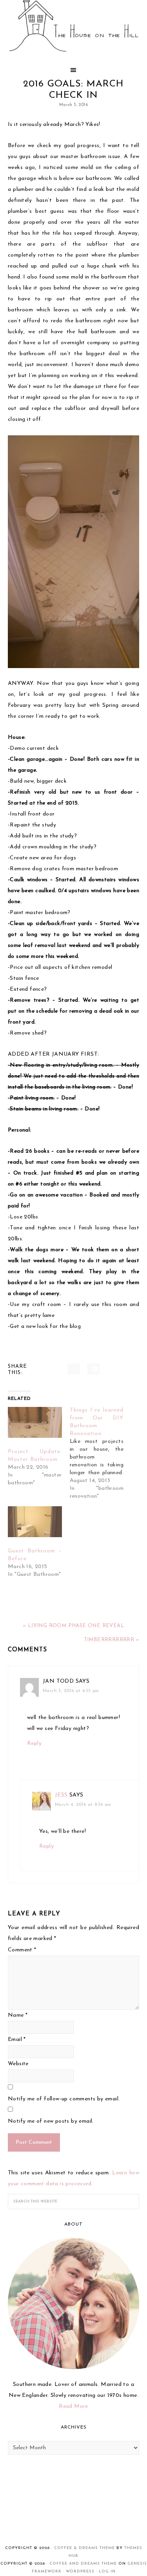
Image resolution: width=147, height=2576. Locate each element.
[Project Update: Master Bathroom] (35, 1422)
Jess (61, 1795)
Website (18, 2064)
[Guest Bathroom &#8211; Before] (35, 1522)
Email (17, 2040)
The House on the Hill (74, 27)
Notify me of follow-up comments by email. (64, 2099)
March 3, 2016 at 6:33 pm (71, 1691)
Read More (73, 2406)
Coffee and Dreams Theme (83, 2564)
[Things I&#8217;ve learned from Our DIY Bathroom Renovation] (101, 1453)
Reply (34, 1743)
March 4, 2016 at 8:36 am (83, 1805)
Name (18, 2015)
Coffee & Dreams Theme (84, 2548)
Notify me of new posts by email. (51, 2121)
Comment (22, 1950)
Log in (107, 2572)
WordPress (80, 2572)
